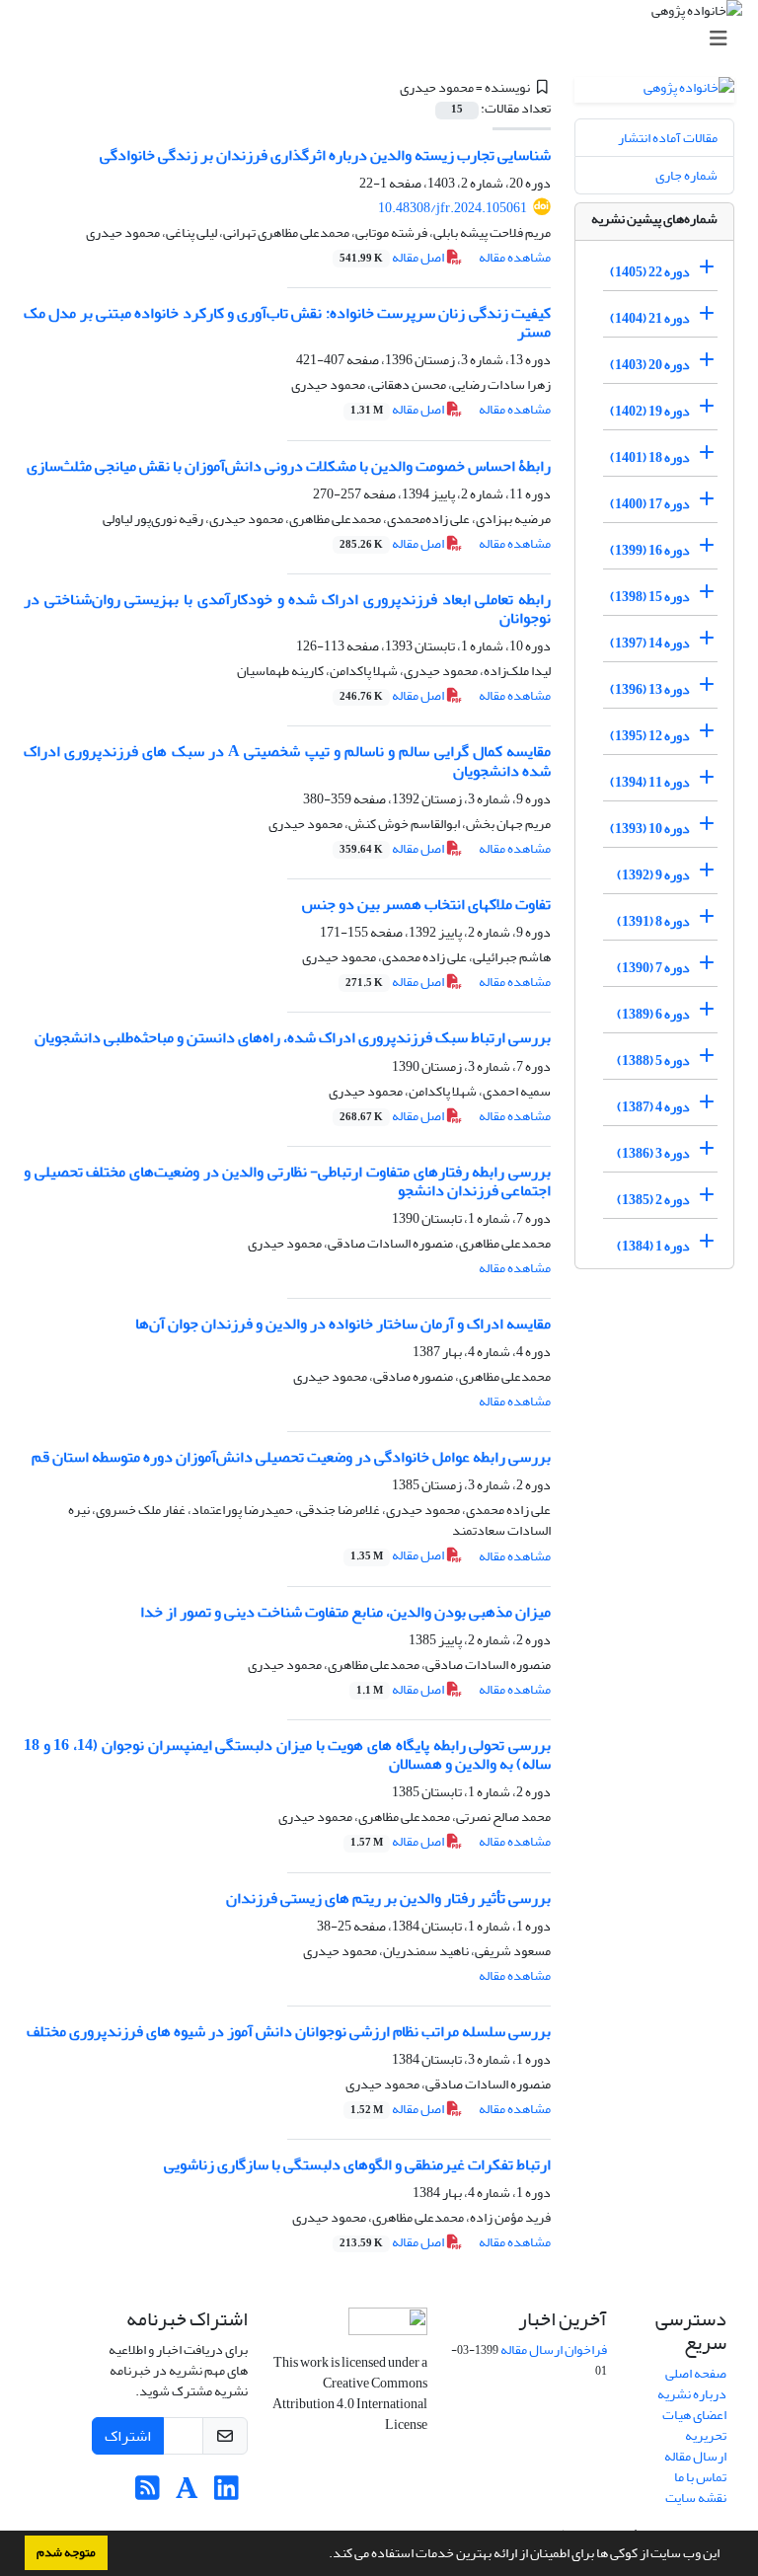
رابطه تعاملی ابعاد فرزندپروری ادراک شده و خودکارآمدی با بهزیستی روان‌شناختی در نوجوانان (287, 608)
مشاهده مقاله (515, 257)
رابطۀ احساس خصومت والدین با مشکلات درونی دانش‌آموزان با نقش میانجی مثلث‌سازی (289, 466)
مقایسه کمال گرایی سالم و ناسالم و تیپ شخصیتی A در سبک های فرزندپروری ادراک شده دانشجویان (287, 760)
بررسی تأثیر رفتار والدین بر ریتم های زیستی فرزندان (388, 1898)
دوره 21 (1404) (650, 318)
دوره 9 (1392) (653, 875)
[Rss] (148, 2494)
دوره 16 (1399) (650, 550)
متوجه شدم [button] (66, 2552)
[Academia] (187, 2494)
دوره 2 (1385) (653, 1200)
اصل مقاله (393, 257)
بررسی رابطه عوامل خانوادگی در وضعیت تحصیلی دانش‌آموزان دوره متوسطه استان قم (291, 1457)
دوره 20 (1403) (650, 365)
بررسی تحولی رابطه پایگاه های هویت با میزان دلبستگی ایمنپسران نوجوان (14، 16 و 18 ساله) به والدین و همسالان (287, 1754)
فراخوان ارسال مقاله (554, 2349)
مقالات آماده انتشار (668, 138)
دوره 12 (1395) (650, 736)
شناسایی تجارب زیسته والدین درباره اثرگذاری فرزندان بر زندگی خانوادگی (325, 155)
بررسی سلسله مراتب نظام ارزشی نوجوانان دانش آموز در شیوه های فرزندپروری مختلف (289, 2031)
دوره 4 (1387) (653, 1107)
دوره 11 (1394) (650, 782)
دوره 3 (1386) (653, 1153)
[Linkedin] (227, 2494)
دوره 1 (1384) (653, 1246)
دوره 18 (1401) (650, 457)
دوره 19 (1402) (650, 411)
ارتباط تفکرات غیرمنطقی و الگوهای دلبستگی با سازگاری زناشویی (357, 2164)
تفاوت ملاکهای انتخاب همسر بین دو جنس (426, 904)
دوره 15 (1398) (650, 597)
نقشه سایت (696, 2498)
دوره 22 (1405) (650, 272)
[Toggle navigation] (385, 39)
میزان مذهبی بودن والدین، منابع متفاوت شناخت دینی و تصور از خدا (345, 1612)
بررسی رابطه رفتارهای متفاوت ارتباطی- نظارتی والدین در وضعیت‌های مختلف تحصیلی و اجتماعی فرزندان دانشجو (287, 1181)
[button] (324, 2555)
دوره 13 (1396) (650, 689)
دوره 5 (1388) (653, 1061)
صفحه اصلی (696, 2373)
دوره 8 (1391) (653, 921)
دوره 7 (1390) (653, 968)
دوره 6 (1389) (653, 1014)
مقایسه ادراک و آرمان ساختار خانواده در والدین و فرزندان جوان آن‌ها (343, 1324)
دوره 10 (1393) (650, 829)
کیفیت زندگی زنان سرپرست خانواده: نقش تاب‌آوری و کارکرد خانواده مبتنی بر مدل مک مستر (287, 322)
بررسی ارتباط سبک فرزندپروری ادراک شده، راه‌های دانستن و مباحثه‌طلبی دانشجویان (293, 1037)
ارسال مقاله (695, 2456)
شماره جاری (686, 175)
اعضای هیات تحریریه (694, 2425)
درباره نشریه (692, 2394)
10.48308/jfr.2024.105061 (453, 208)
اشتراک (128, 2436)
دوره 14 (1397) (650, 643)
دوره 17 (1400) (650, 504)
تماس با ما (700, 2477)
